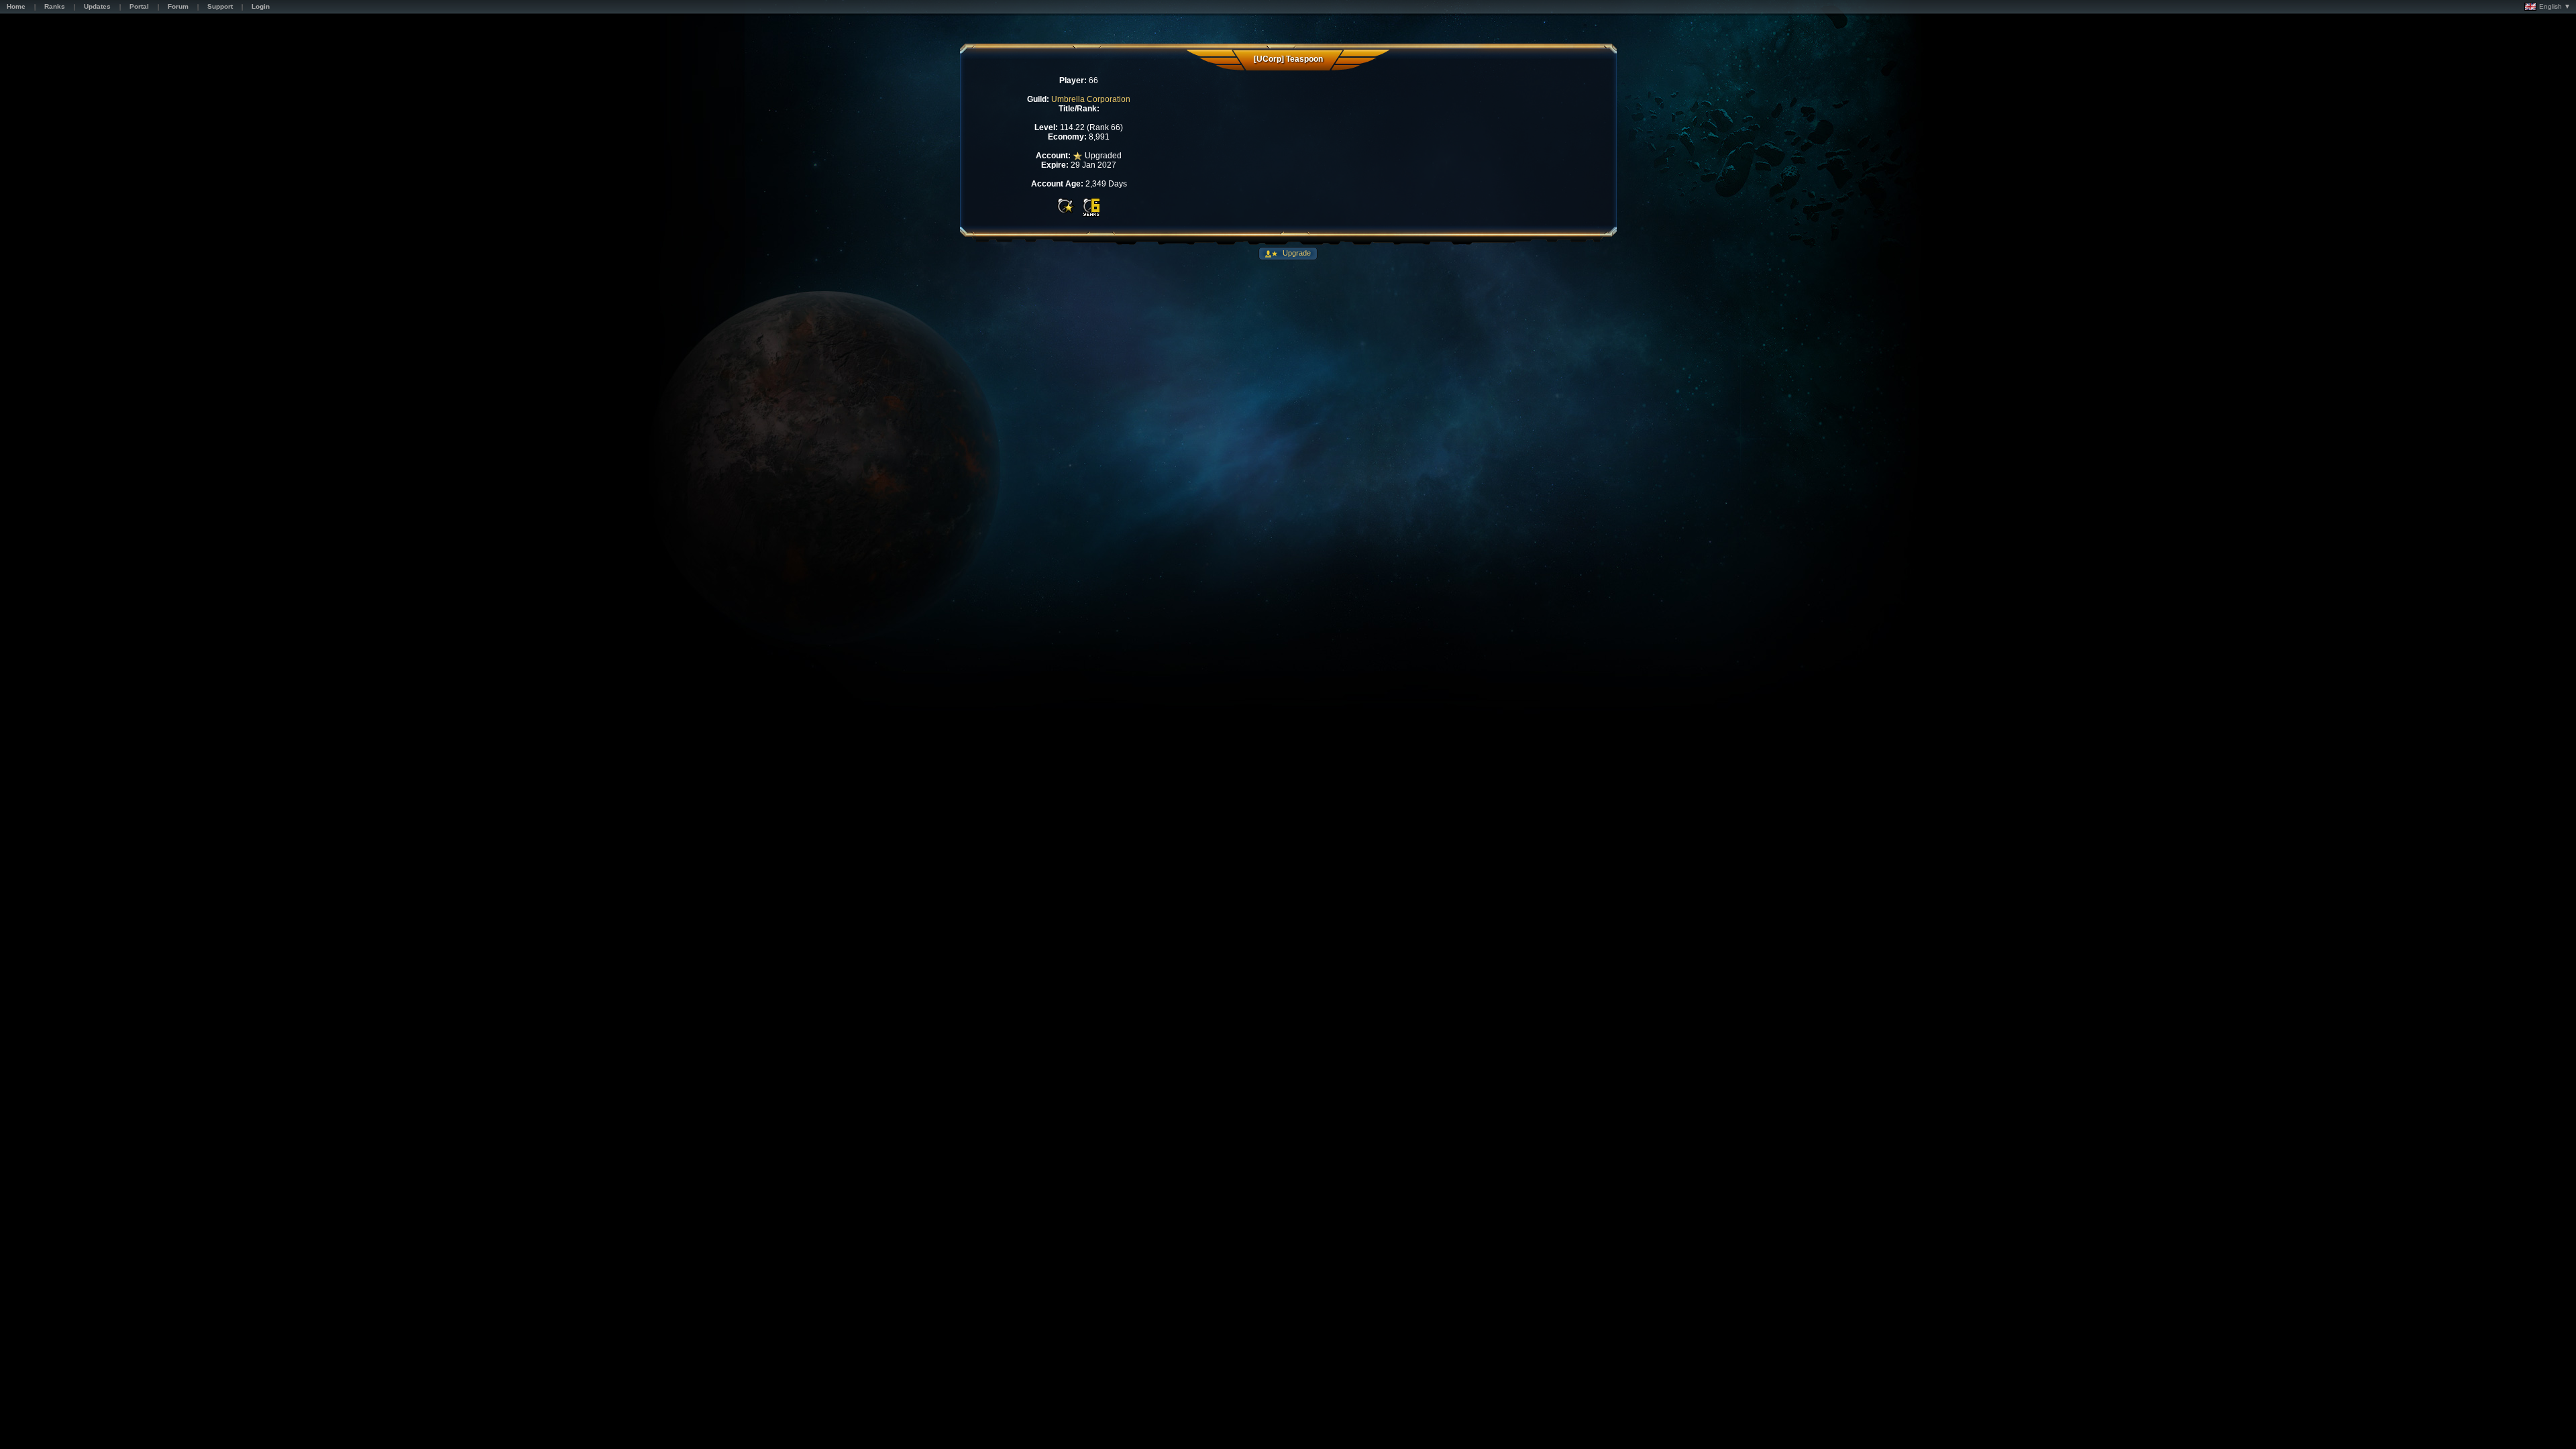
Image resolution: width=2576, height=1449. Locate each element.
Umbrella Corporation (1091, 99)
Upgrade (1296, 253)
